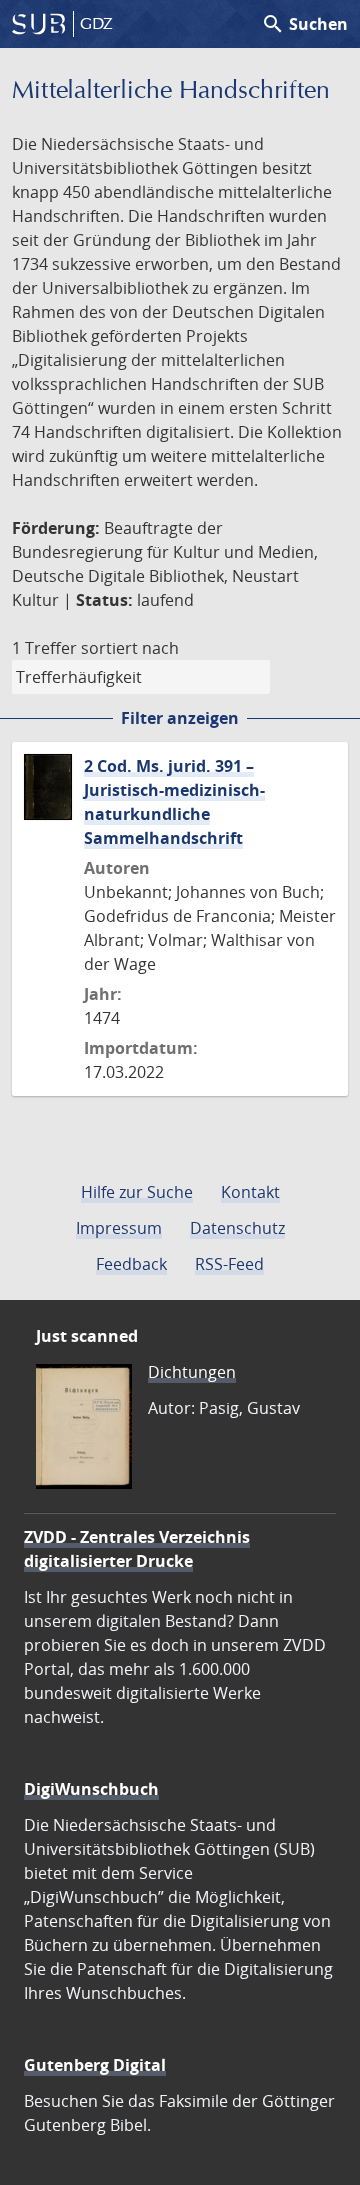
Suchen (304, 24)
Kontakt (250, 1192)
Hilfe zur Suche (137, 1192)
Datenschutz (237, 1228)
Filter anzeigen (180, 718)
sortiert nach (130, 648)
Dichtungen (192, 1372)
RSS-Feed (229, 1264)
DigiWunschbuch (91, 1789)
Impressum (119, 1228)
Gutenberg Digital (95, 2065)
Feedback (131, 1264)
